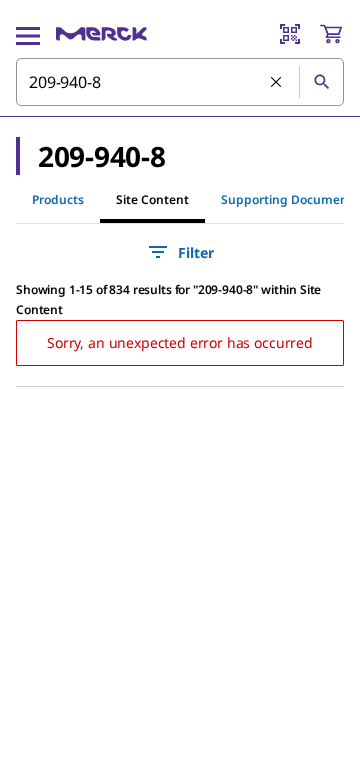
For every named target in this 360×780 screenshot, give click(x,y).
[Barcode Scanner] (290, 34)
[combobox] (180, 82)
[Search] (321, 82)
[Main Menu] (28, 34)
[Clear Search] (277, 83)
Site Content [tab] (152, 199)
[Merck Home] (101, 34)
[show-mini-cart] (331, 34)
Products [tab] (58, 199)
